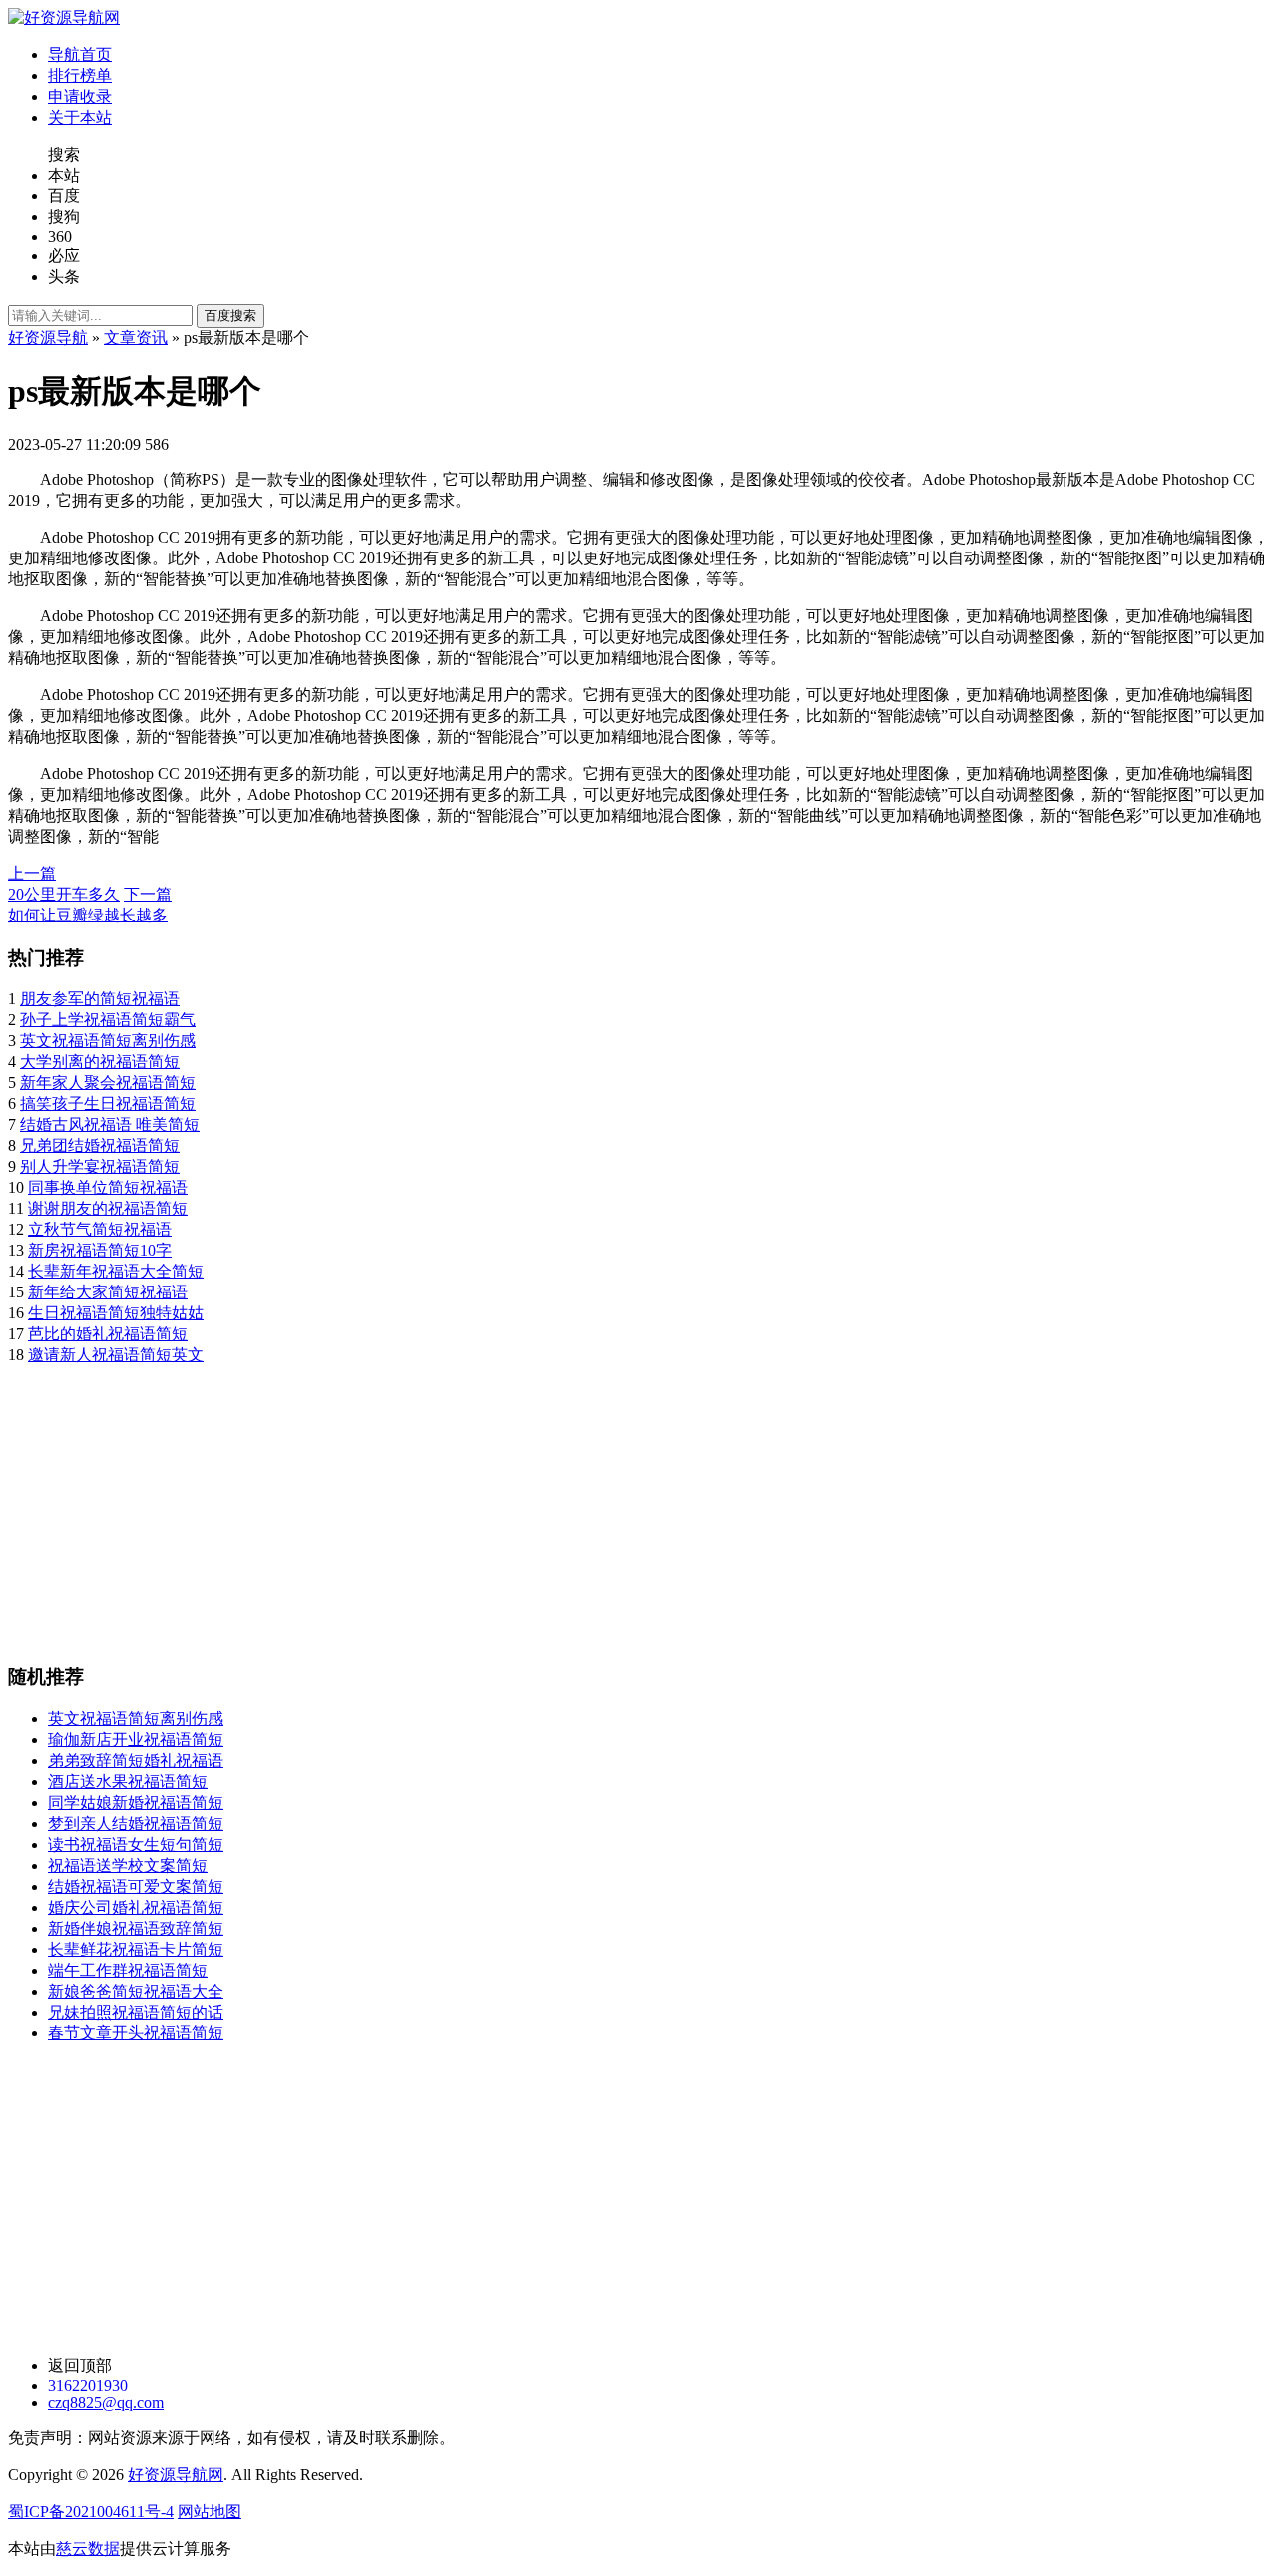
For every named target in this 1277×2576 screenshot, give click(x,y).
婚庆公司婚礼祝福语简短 (136, 1907)
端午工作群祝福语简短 (128, 1970)
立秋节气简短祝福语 (100, 1229)
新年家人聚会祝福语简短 (108, 1083)
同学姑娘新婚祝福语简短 (136, 1803)
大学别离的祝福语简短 (100, 1062)
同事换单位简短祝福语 (108, 1187)
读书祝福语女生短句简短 (136, 1844)
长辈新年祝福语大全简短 (116, 1271)
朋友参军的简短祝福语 (100, 999)
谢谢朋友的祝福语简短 (108, 1208)
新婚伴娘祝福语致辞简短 (136, 1928)
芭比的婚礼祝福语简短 (108, 1334)
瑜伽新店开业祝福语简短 (136, 1740)
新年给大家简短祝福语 (108, 1292)
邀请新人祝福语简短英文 (116, 1355)
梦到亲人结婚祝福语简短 (136, 1824)
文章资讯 (136, 338)
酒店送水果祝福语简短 (128, 1782)
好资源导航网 (176, 2475)
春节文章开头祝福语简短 (136, 2033)
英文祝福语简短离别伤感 (108, 1041)
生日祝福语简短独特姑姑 (116, 1313)
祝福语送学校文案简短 (128, 1865)
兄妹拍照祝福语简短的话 (136, 2012)
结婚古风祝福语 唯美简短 (110, 1124)
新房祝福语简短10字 (100, 1250)
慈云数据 (88, 2549)
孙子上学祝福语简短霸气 (108, 1020)
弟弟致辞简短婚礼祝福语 (136, 1761)
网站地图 (210, 2512)
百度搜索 (230, 316)
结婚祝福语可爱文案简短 (136, 1886)
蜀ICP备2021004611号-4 (91, 2512)
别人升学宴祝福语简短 (100, 1166)
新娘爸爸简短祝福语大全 (136, 1991)
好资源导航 (48, 338)
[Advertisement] (607, 1506)
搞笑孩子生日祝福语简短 (108, 1104)
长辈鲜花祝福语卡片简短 (136, 1949)
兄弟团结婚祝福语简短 (100, 1145)
